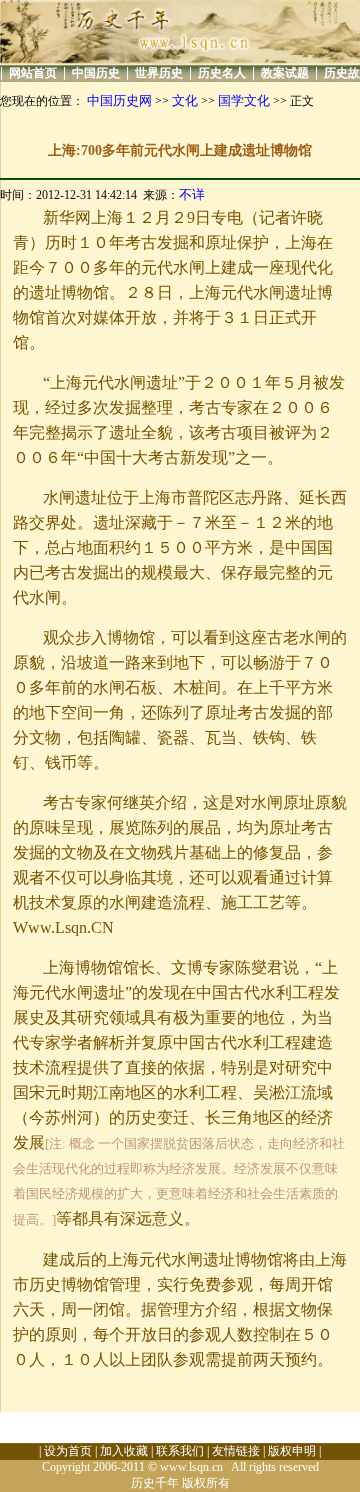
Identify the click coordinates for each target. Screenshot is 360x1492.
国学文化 (244, 100)
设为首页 (68, 1451)
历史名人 (222, 73)
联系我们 (180, 1451)
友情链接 (236, 1451)
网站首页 (33, 73)
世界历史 (159, 73)
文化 (185, 100)
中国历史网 (119, 100)
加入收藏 (124, 1451)
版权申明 (292, 1451)
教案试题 (285, 73)
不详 (192, 194)
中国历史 (96, 73)
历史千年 (155, 1483)
